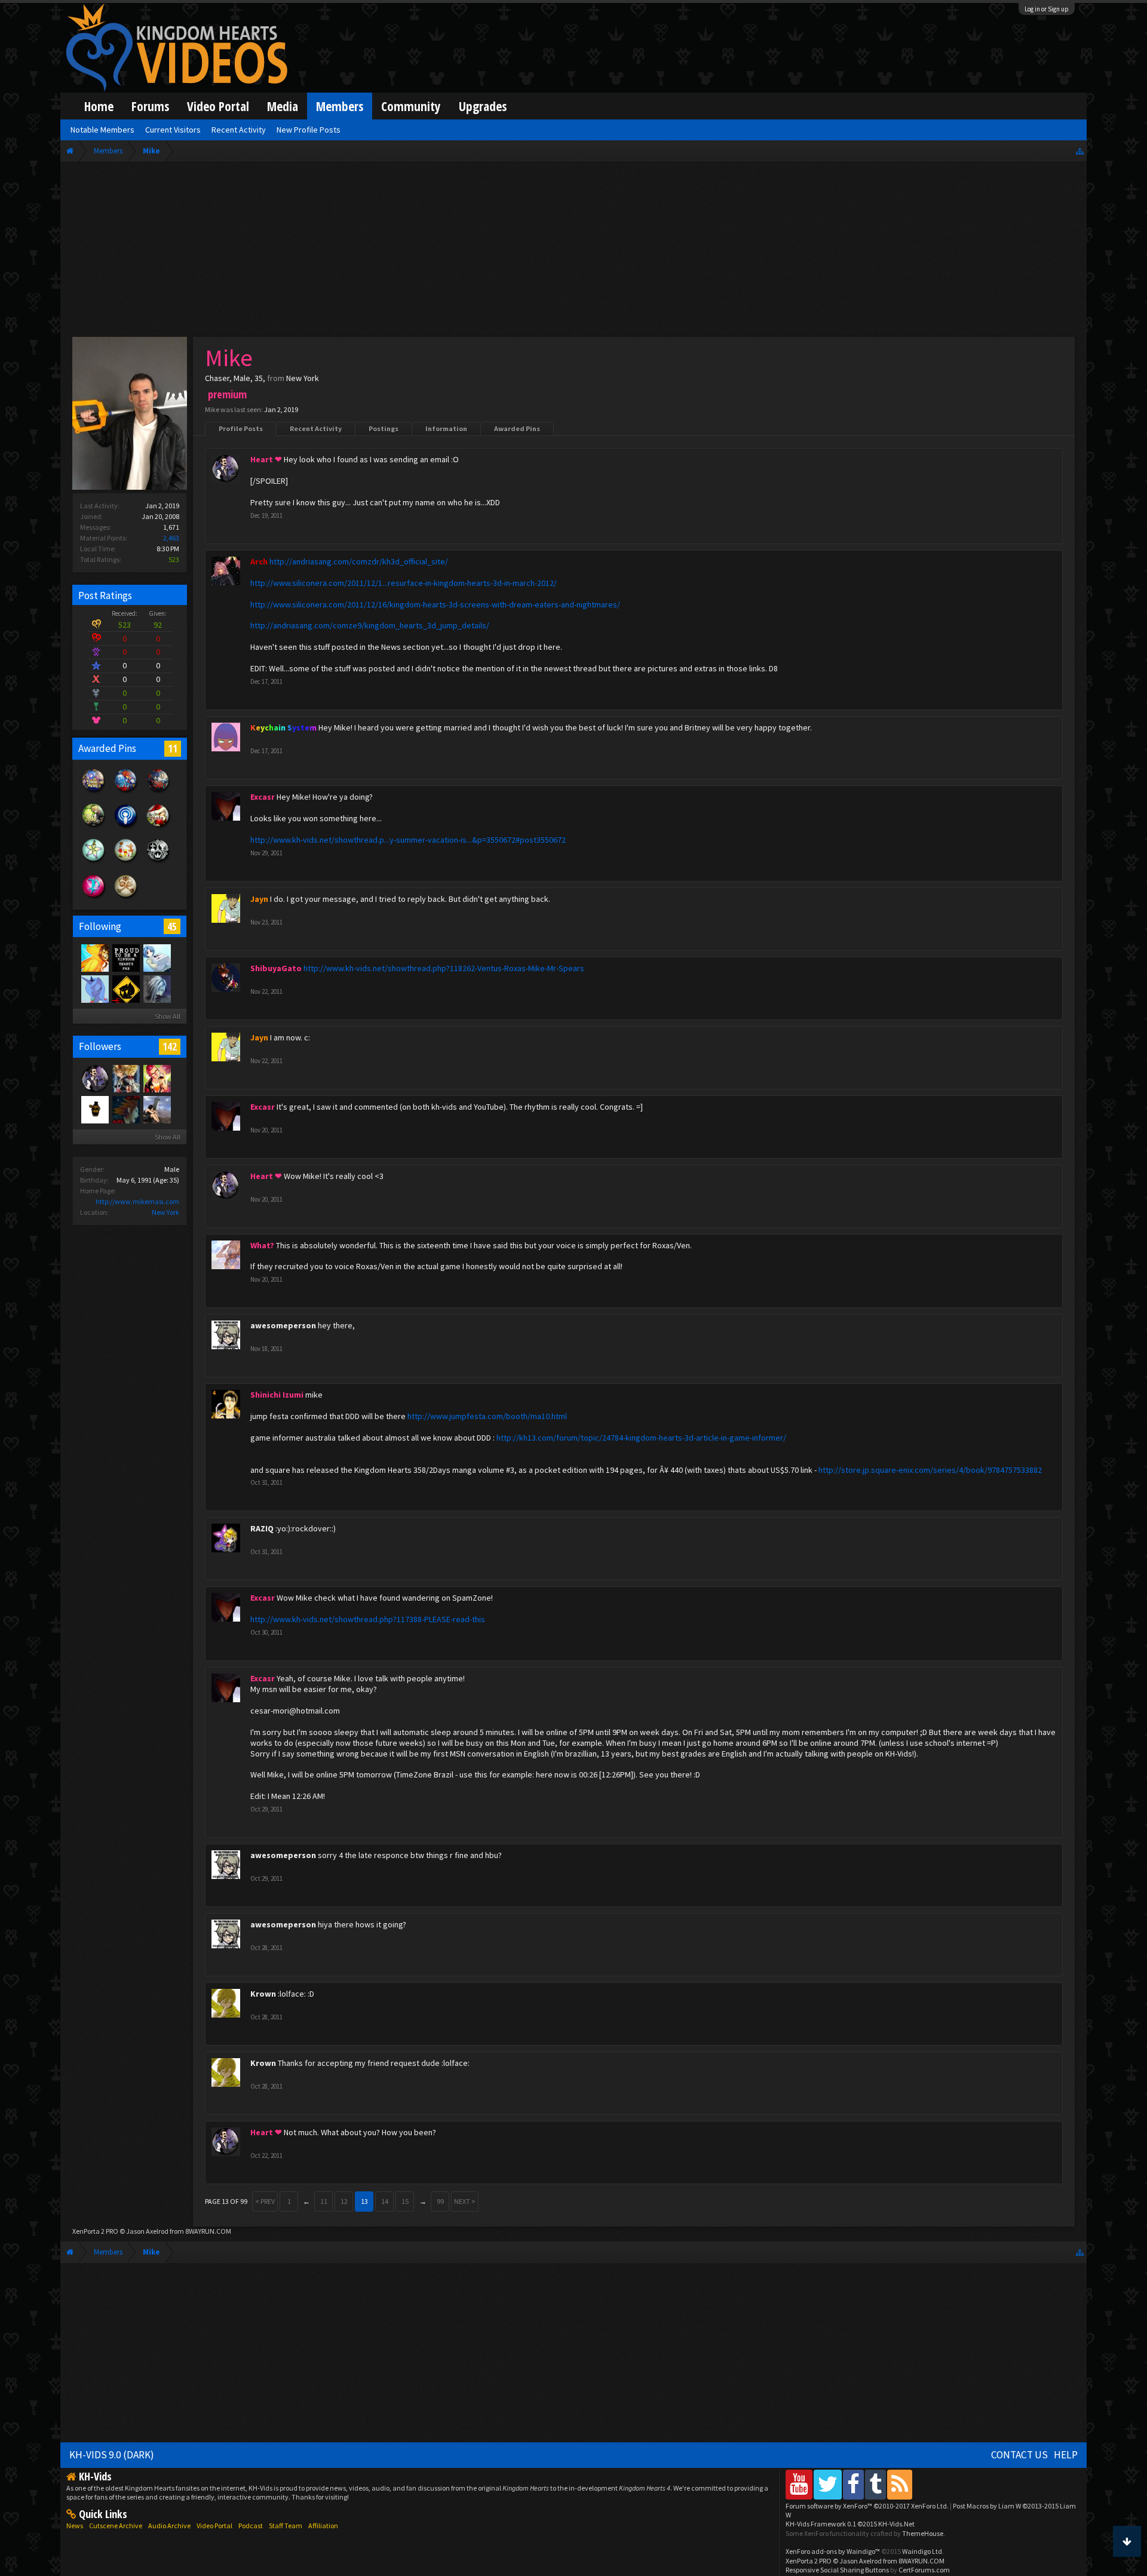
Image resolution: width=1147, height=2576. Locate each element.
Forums (150, 106)
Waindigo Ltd (922, 2551)
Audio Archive (169, 2526)
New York (165, 1212)
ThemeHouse (923, 2533)
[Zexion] (157, 988)
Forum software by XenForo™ (867, 2506)
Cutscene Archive (116, 2526)
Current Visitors (173, 130)
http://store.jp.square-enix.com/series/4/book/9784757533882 (930, 1470)
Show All (168, 1016)
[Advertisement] (573, 252)
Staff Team (286, 2526)
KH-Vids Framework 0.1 (850, 2524)
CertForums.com (924, 2570)
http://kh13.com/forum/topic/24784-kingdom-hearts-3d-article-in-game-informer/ (641, 1438)
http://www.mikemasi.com (137, 1201)
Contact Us (1019, 2455)
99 (440, 2201)
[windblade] (157, 957)
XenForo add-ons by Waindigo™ (833, 2551)
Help (1066, 2455)
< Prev (265, 2201)
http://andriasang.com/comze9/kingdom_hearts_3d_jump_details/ (370, 625)
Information (446, 429)
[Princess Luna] (94, 988)
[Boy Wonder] (157, 1078)
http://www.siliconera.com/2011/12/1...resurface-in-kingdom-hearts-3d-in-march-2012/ (404, 583)
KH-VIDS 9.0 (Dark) (112, 2455)
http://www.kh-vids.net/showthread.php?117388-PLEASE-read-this (368, 1619)
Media (283, 106)
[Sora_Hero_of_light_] (125, 957)
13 (364, 2201)
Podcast (251, 2526)
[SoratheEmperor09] (125, 1078)
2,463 (171, 538)
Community (411, 106)
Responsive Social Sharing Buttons (837, 2570)
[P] (125, 988)
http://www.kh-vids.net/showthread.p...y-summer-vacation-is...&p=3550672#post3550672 (408, 840)
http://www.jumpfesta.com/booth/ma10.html (487, 1416)
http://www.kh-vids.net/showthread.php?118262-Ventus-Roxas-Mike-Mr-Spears (444, 968)
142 (170, 1046)
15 (405, 2201)
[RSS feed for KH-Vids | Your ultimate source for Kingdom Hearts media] (900, 2484)
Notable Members (102, 130)
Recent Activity (316, 429)
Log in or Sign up (1047, 9)
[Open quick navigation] (1080, 151)
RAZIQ (262, 1528)
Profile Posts (241, 429)
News (75, 2526)
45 (172, 926)
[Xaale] (94, 957)
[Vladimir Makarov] (94, 1109)
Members (340, 106)
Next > (465, 2201)
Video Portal (218, 106)
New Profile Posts (309, 130)
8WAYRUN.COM (208, 2231)
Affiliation (323, 2526)
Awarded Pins (517, 429)
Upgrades (483, 106)
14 (385, 2201)
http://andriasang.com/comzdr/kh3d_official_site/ (359, 561)
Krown (263, 1994)
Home (99, 106)
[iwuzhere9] (125, 1109)
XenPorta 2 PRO (95, 2231)
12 (344, 2201)
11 (173, 748)
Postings (384, 429)
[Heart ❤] (94, 1078)
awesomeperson (283, 1325)
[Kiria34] (157, 1109)
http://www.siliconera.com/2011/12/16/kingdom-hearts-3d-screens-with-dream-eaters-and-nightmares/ (435, 604)
